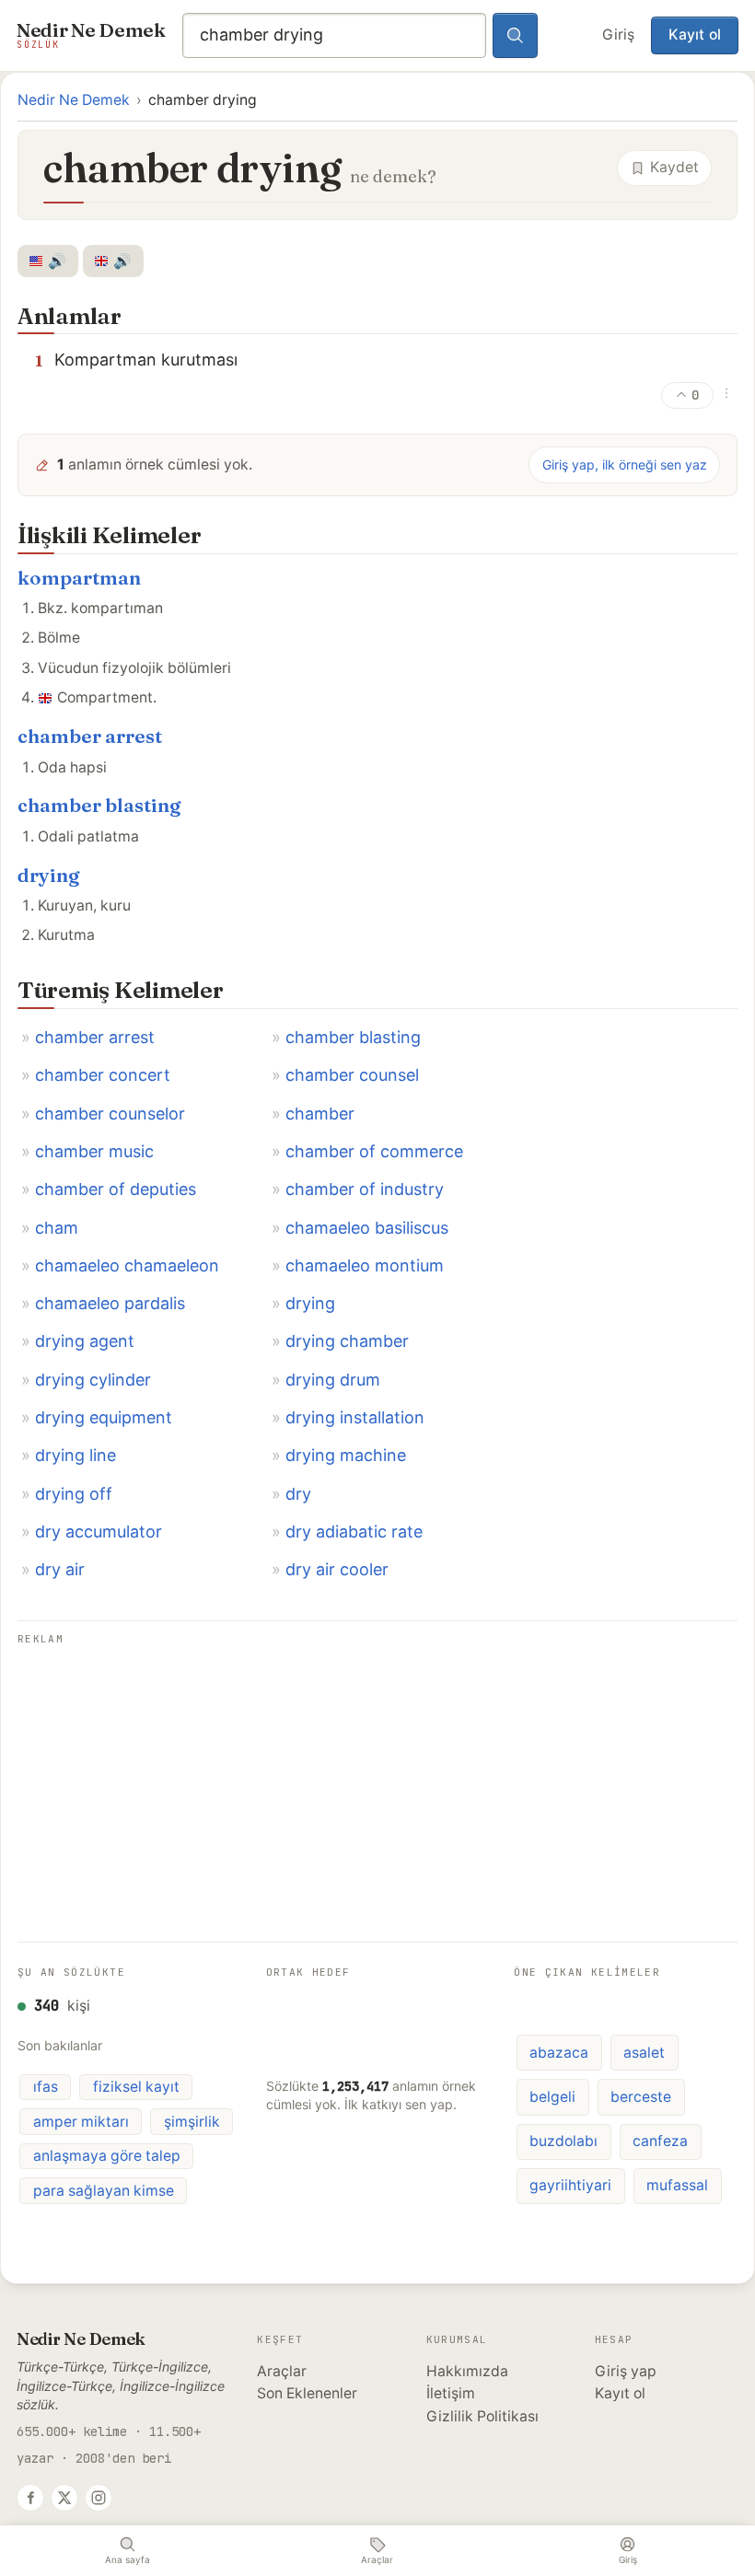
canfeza (660, 2141)
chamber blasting (99, 805)
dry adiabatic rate (354, 1532)
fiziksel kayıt (136, 2087)
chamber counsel (352, 1075)
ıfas (46, 2087)
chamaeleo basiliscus (367, 1228)
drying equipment (104, 1417)
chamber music (94, 1151)
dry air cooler (337, 1569)
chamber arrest (90, 736)
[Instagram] (99, 2498)
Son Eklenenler (307, 2393)
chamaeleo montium (365, 1265)
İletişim (451, 2393)
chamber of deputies (116, 1189)
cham (57, 1228)
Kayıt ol (695, 35)
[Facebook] (30, 2498)
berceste (641, 2097)
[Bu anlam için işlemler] (726, 393)
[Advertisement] (377, 1780)
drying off (74, 1494)
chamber (320, 1114)
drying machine (346, 1455)
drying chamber (347, 1341)
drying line (75, 1455)
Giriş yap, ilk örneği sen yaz (625, 464)
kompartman (79, 578)
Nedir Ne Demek (74, 100)
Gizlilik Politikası (482, 2416)
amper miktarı (81, 2122)
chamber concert (103, 1075)
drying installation (355, 1417)
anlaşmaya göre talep (107, 2156)
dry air (60, 1569)
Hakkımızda (467, 2371)
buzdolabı (563, 2141)
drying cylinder (93, 1380)
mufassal (677, 2185)
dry (298, 1494)
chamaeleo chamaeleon (127, 1265)
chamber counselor (110, 1114)
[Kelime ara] (516, 36)
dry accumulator (99, 1532)
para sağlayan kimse (104, 2191)
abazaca (559, 2053)
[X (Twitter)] (64, 2498)
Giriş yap (626, 2371)
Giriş (618, 35)
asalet (644, 2053)
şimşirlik (192, 2122)
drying (48, 875)
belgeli (552, 2097)
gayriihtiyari (570, 2185)
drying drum (333, 1380)
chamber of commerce (374, 1151)
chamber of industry (365, 1189)
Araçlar (282, 2371)
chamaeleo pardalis (110, 1303)
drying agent (85, 1341)
